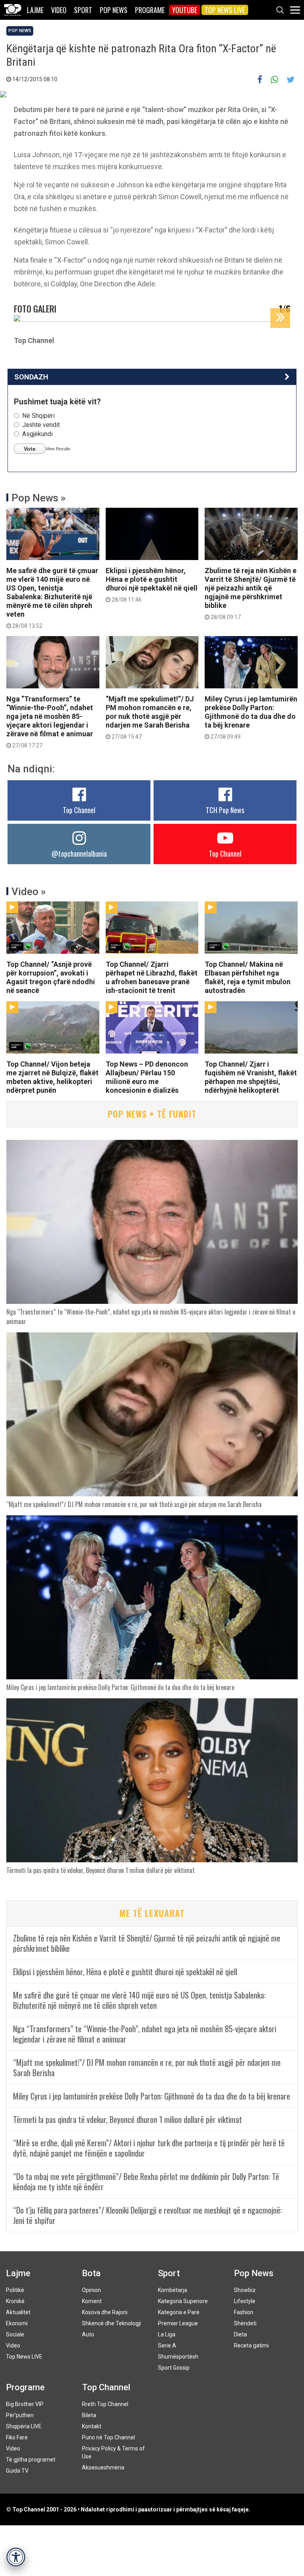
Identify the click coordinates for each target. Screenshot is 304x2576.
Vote (30, 449)
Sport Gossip (174, 2368)
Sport (83, 10)
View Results (58, 449)
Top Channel (79, 810)
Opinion (91, 2290)
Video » (29, 892)
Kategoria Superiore (183, 2301)
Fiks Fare (17, 2437)
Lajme (35, 10)
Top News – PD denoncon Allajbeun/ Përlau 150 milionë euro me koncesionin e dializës (147, 1077)
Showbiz (245, 2290)
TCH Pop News (225, 810)
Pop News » (39, 498)
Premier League (178, 2323)
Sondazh (31, 377)
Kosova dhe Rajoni (105, 2312)
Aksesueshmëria (103, 2467)
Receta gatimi (251, 2345)
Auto (88, 2334)
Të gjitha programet (31, 2460)
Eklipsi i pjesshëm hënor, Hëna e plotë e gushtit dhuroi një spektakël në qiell (152, 585)
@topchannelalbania (79, 854)
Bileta (89, 2415)
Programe (150, 10)
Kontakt (92, 2426)
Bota (91, 2273)
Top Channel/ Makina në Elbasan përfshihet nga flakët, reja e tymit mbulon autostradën (248, 977)
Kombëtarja (173, 2290)
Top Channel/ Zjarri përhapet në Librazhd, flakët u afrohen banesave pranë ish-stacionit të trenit (152, 977)
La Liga (167, 2334)
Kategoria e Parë (179, 2312)
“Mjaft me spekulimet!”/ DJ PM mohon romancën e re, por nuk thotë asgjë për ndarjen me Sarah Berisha (150, 717)
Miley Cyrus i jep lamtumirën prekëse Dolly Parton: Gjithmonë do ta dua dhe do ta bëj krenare (251, 717)
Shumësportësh (178, 2357)
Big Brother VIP (25, 2404)
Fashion (244, 2312)
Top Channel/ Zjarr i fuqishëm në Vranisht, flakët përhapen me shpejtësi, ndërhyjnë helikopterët (251, 1077)
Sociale (15, 2334)
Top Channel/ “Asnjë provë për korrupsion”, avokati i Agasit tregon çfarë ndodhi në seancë (51, 977)
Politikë (15, 2290)
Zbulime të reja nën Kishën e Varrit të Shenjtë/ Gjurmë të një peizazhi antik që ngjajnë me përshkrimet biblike (251, 593)
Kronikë (15, 2301)
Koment (92, 2301)
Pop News (114, 10)
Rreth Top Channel (105, 2404)
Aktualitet (18, 2312)
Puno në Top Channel (108, 2437)
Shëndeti (245, 2323)
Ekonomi (17, 2323)
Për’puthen (20, 2415)
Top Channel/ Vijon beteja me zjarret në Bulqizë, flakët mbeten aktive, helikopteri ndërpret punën (52, 1077)
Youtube (185, 10)
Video (59, 10)
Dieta (240, 2334)
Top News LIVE (225, 10)
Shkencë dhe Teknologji (111, 2323)
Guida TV (17, 2471)
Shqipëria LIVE (24, 2426)
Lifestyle (245, 2301)
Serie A (167, 2345)
